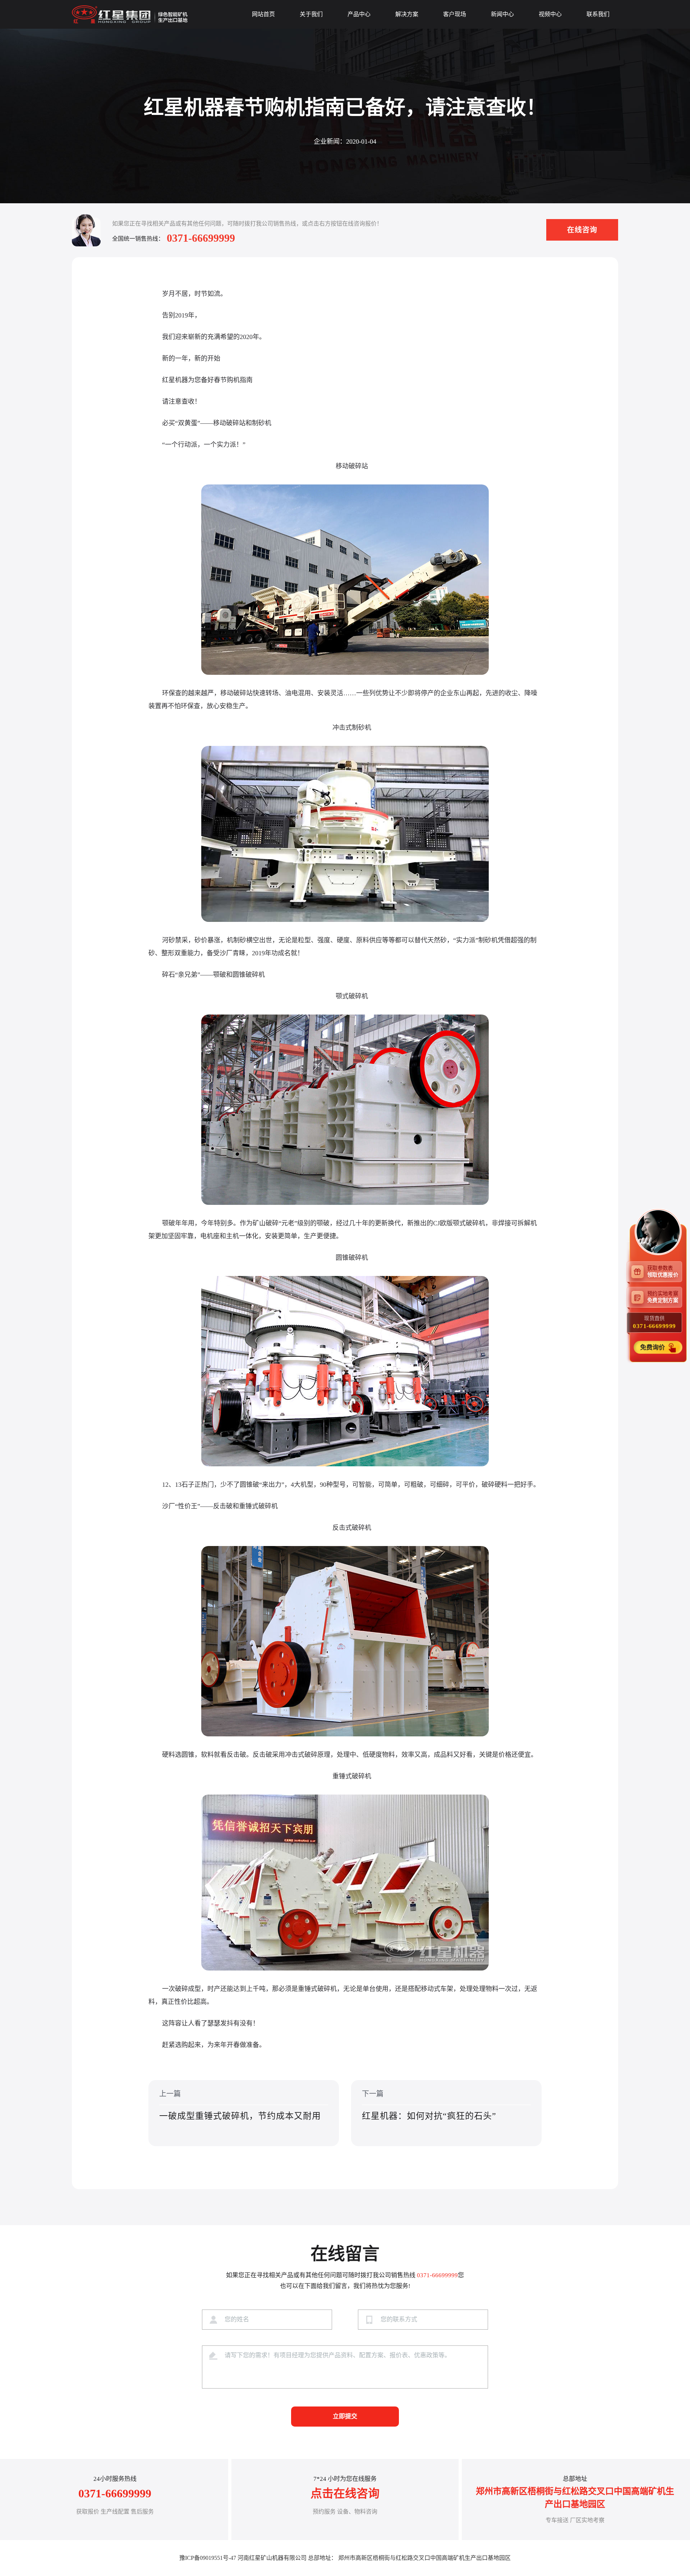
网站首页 (263, 14)
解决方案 (407, 14)
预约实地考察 (663, 1297)
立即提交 (345, 2416)
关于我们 (311, 14)
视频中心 (550, 14)
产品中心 (359, 14)
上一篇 (240, 2105)
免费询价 (653, 1347)
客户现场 (455, 14)
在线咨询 (582, 230)
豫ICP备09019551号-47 (208, 2558)
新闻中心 (502, 14)
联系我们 (598, 14)
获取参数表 (663, 1271)
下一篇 (429, 2105)
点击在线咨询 (345, 2493)
